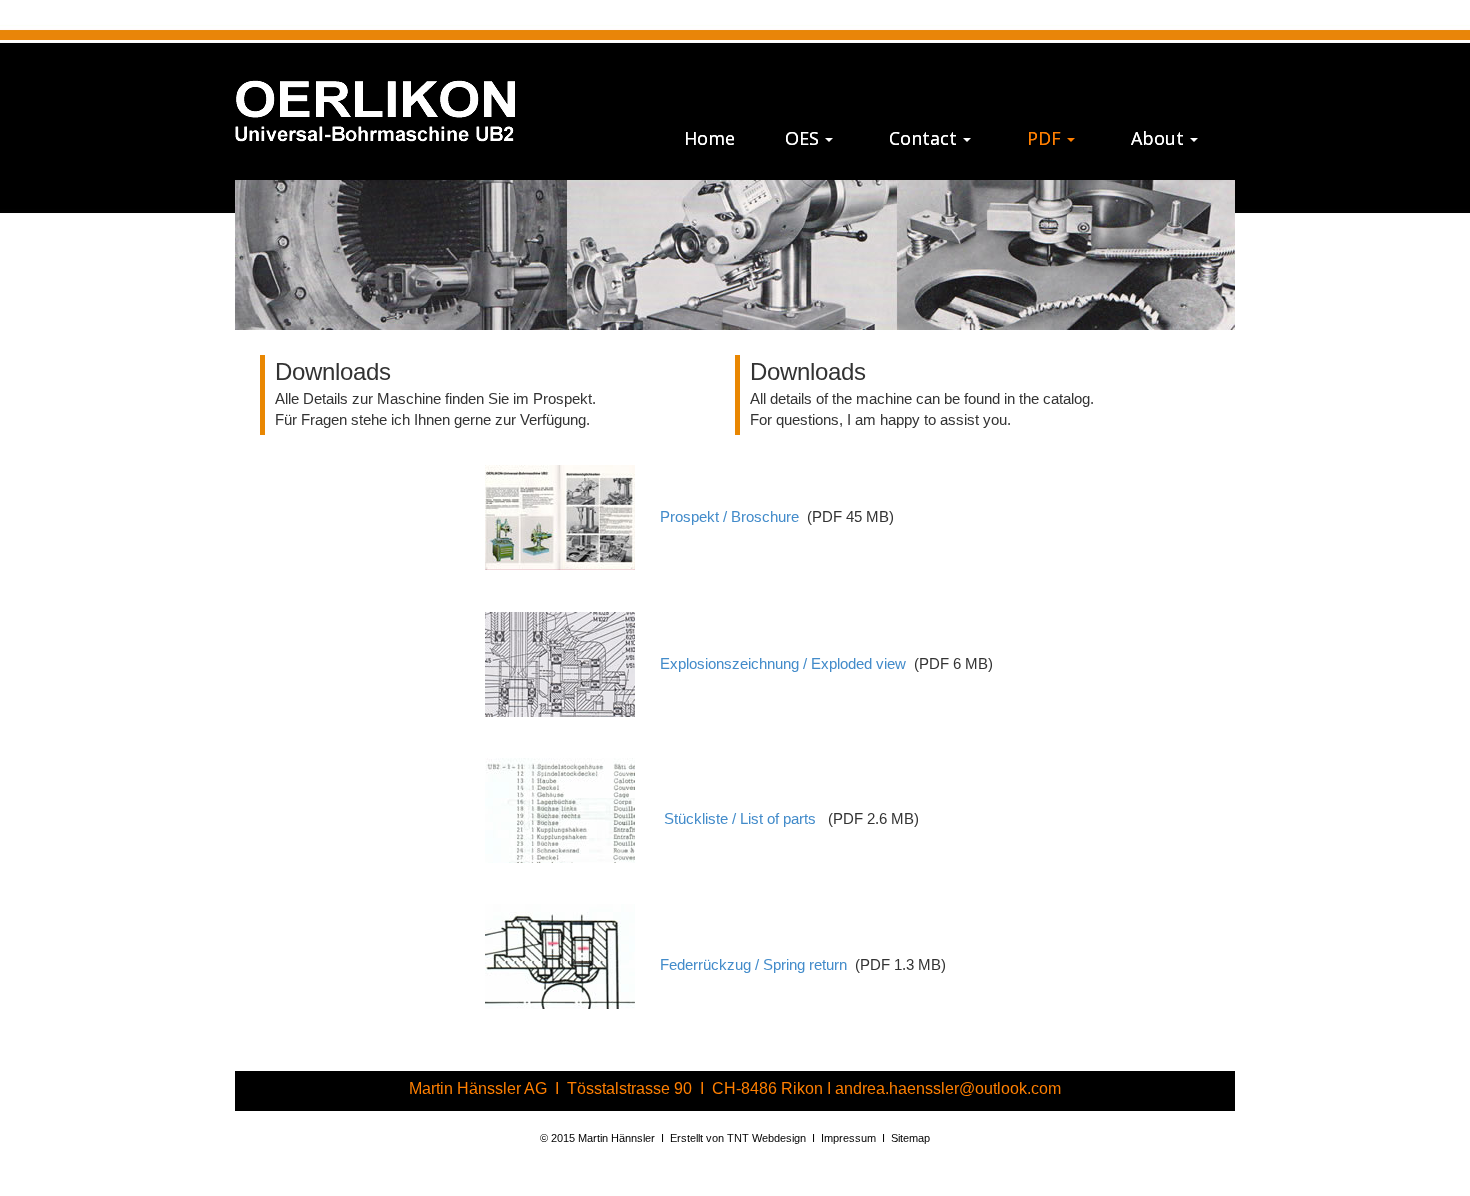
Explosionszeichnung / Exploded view (783, 664)
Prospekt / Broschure (729, 517)
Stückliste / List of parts (742, 820)
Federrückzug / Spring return (753, 966)
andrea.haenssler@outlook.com (948, 1088)
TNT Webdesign (766, 1138)
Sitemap (910, 1138)
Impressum (848, 1138)
